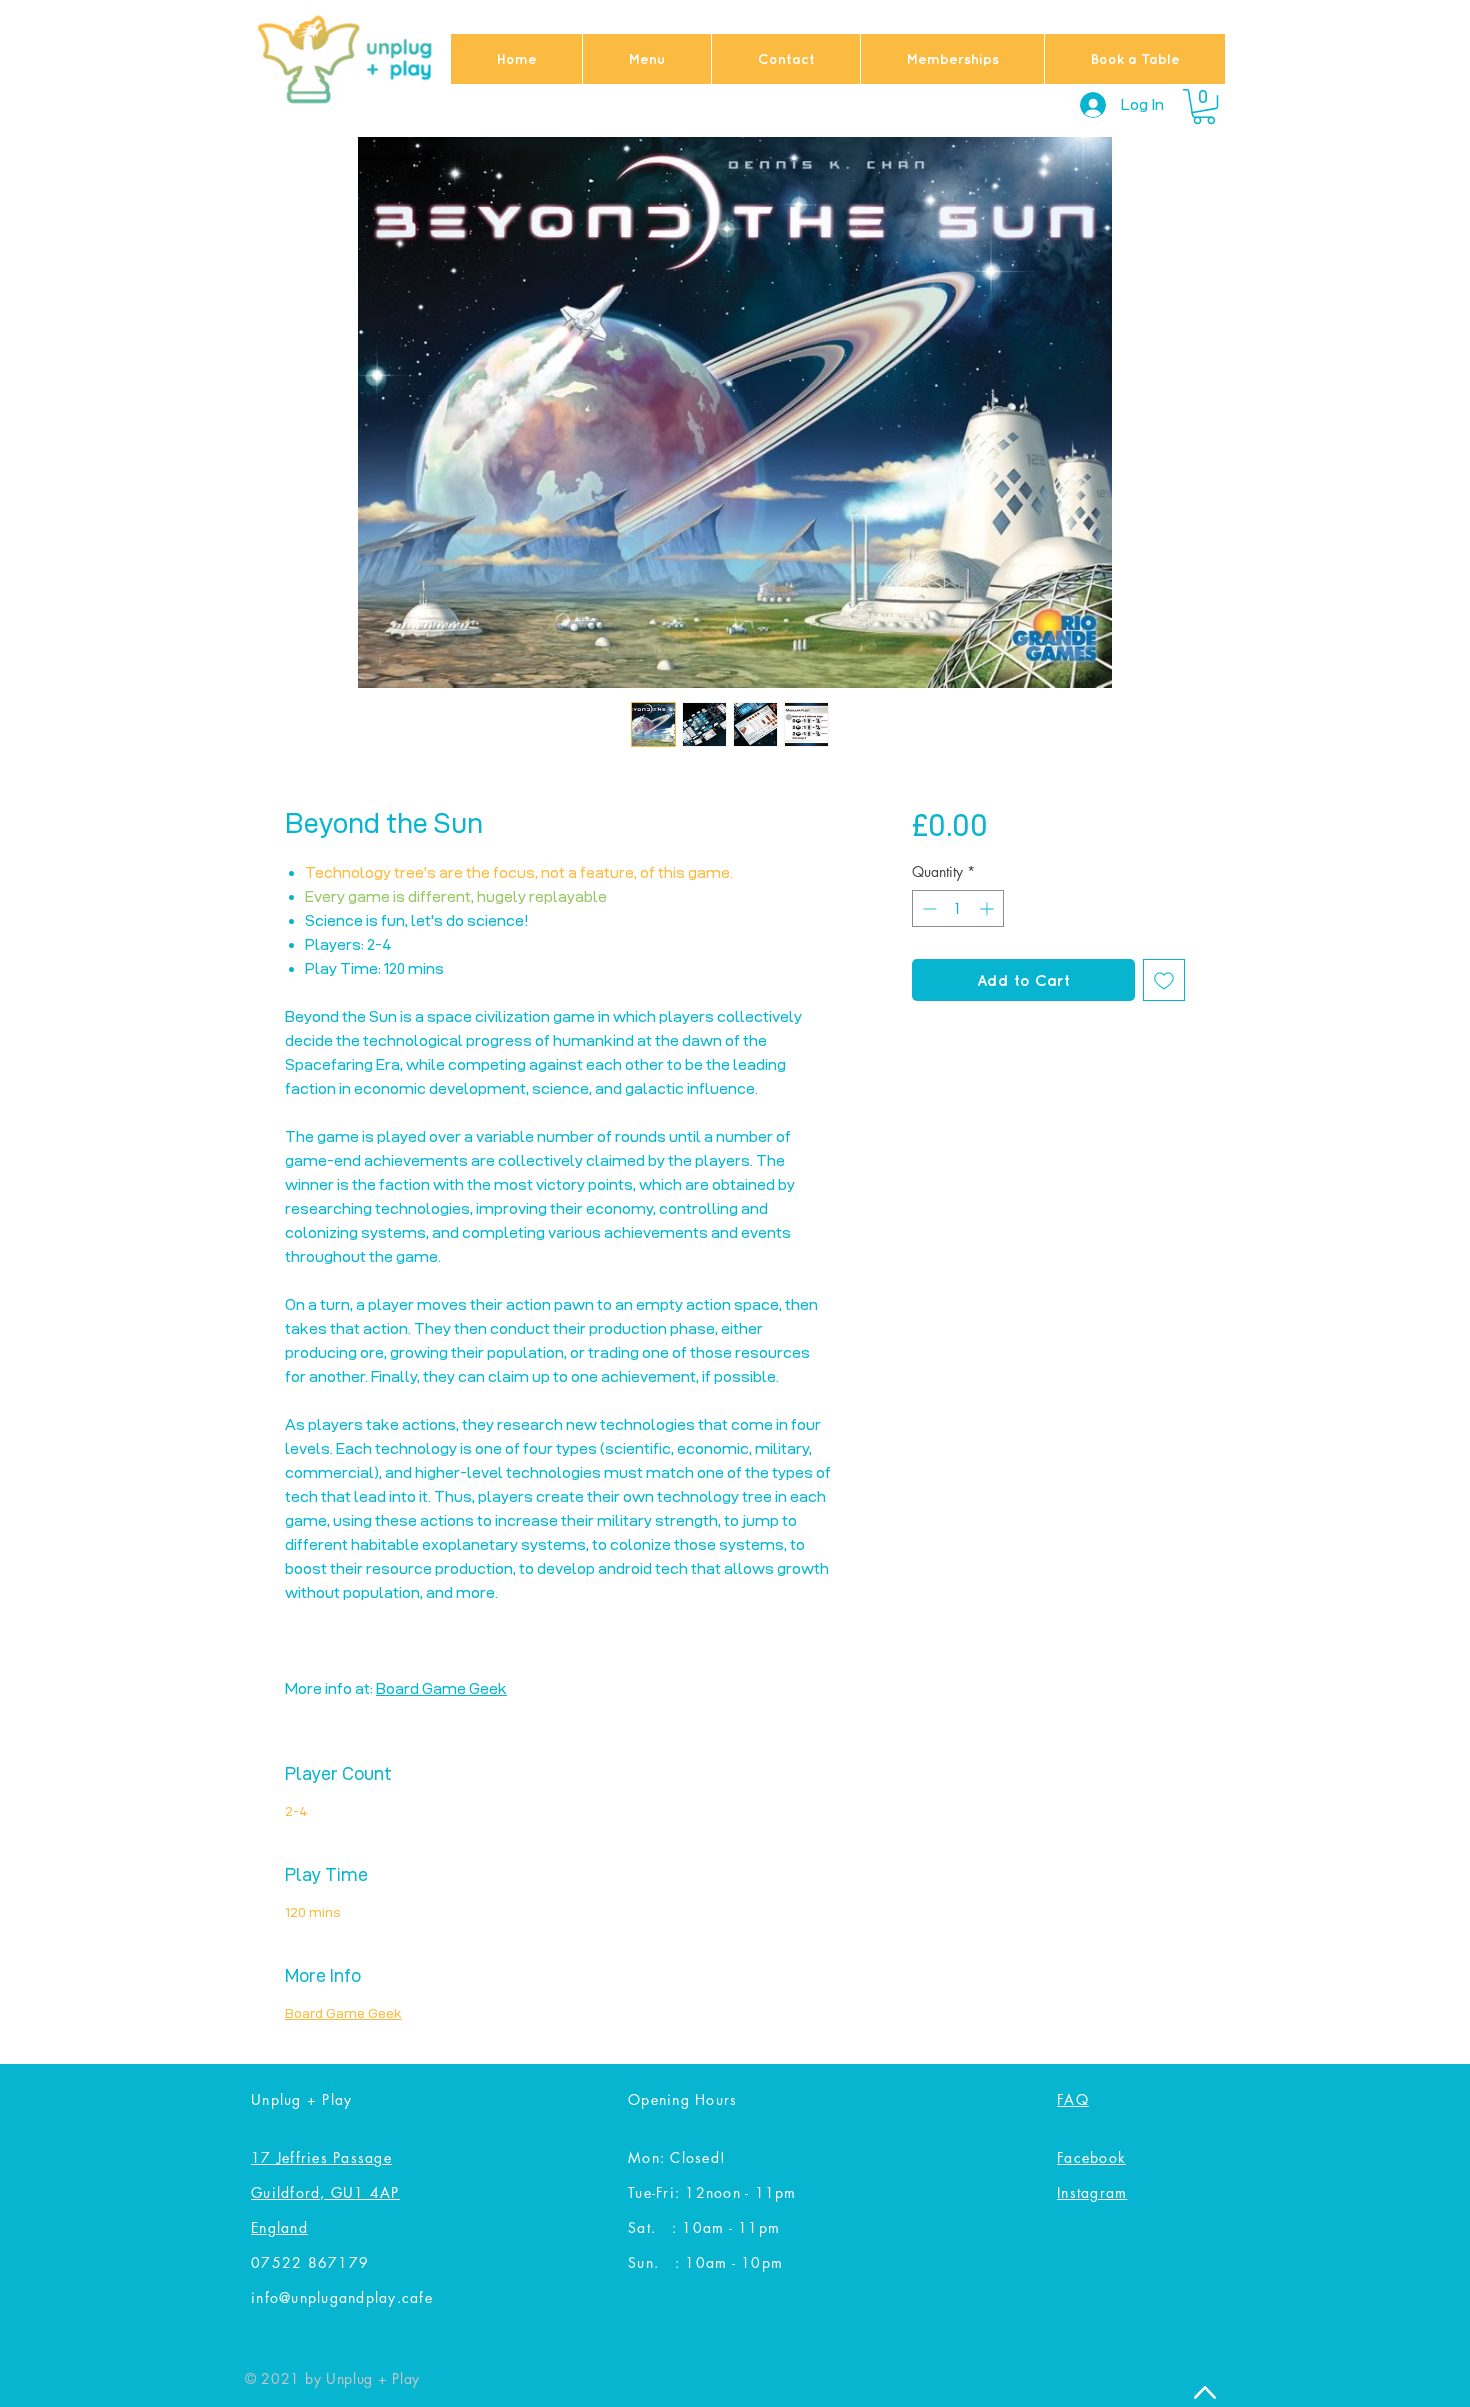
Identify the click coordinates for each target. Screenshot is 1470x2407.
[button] (1204, 106)
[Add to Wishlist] (1164, 980)
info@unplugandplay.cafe (342, 2297)
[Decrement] (927, 908)
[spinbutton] (958, 908)
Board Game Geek (441, 1688)
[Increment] (988, 908)
